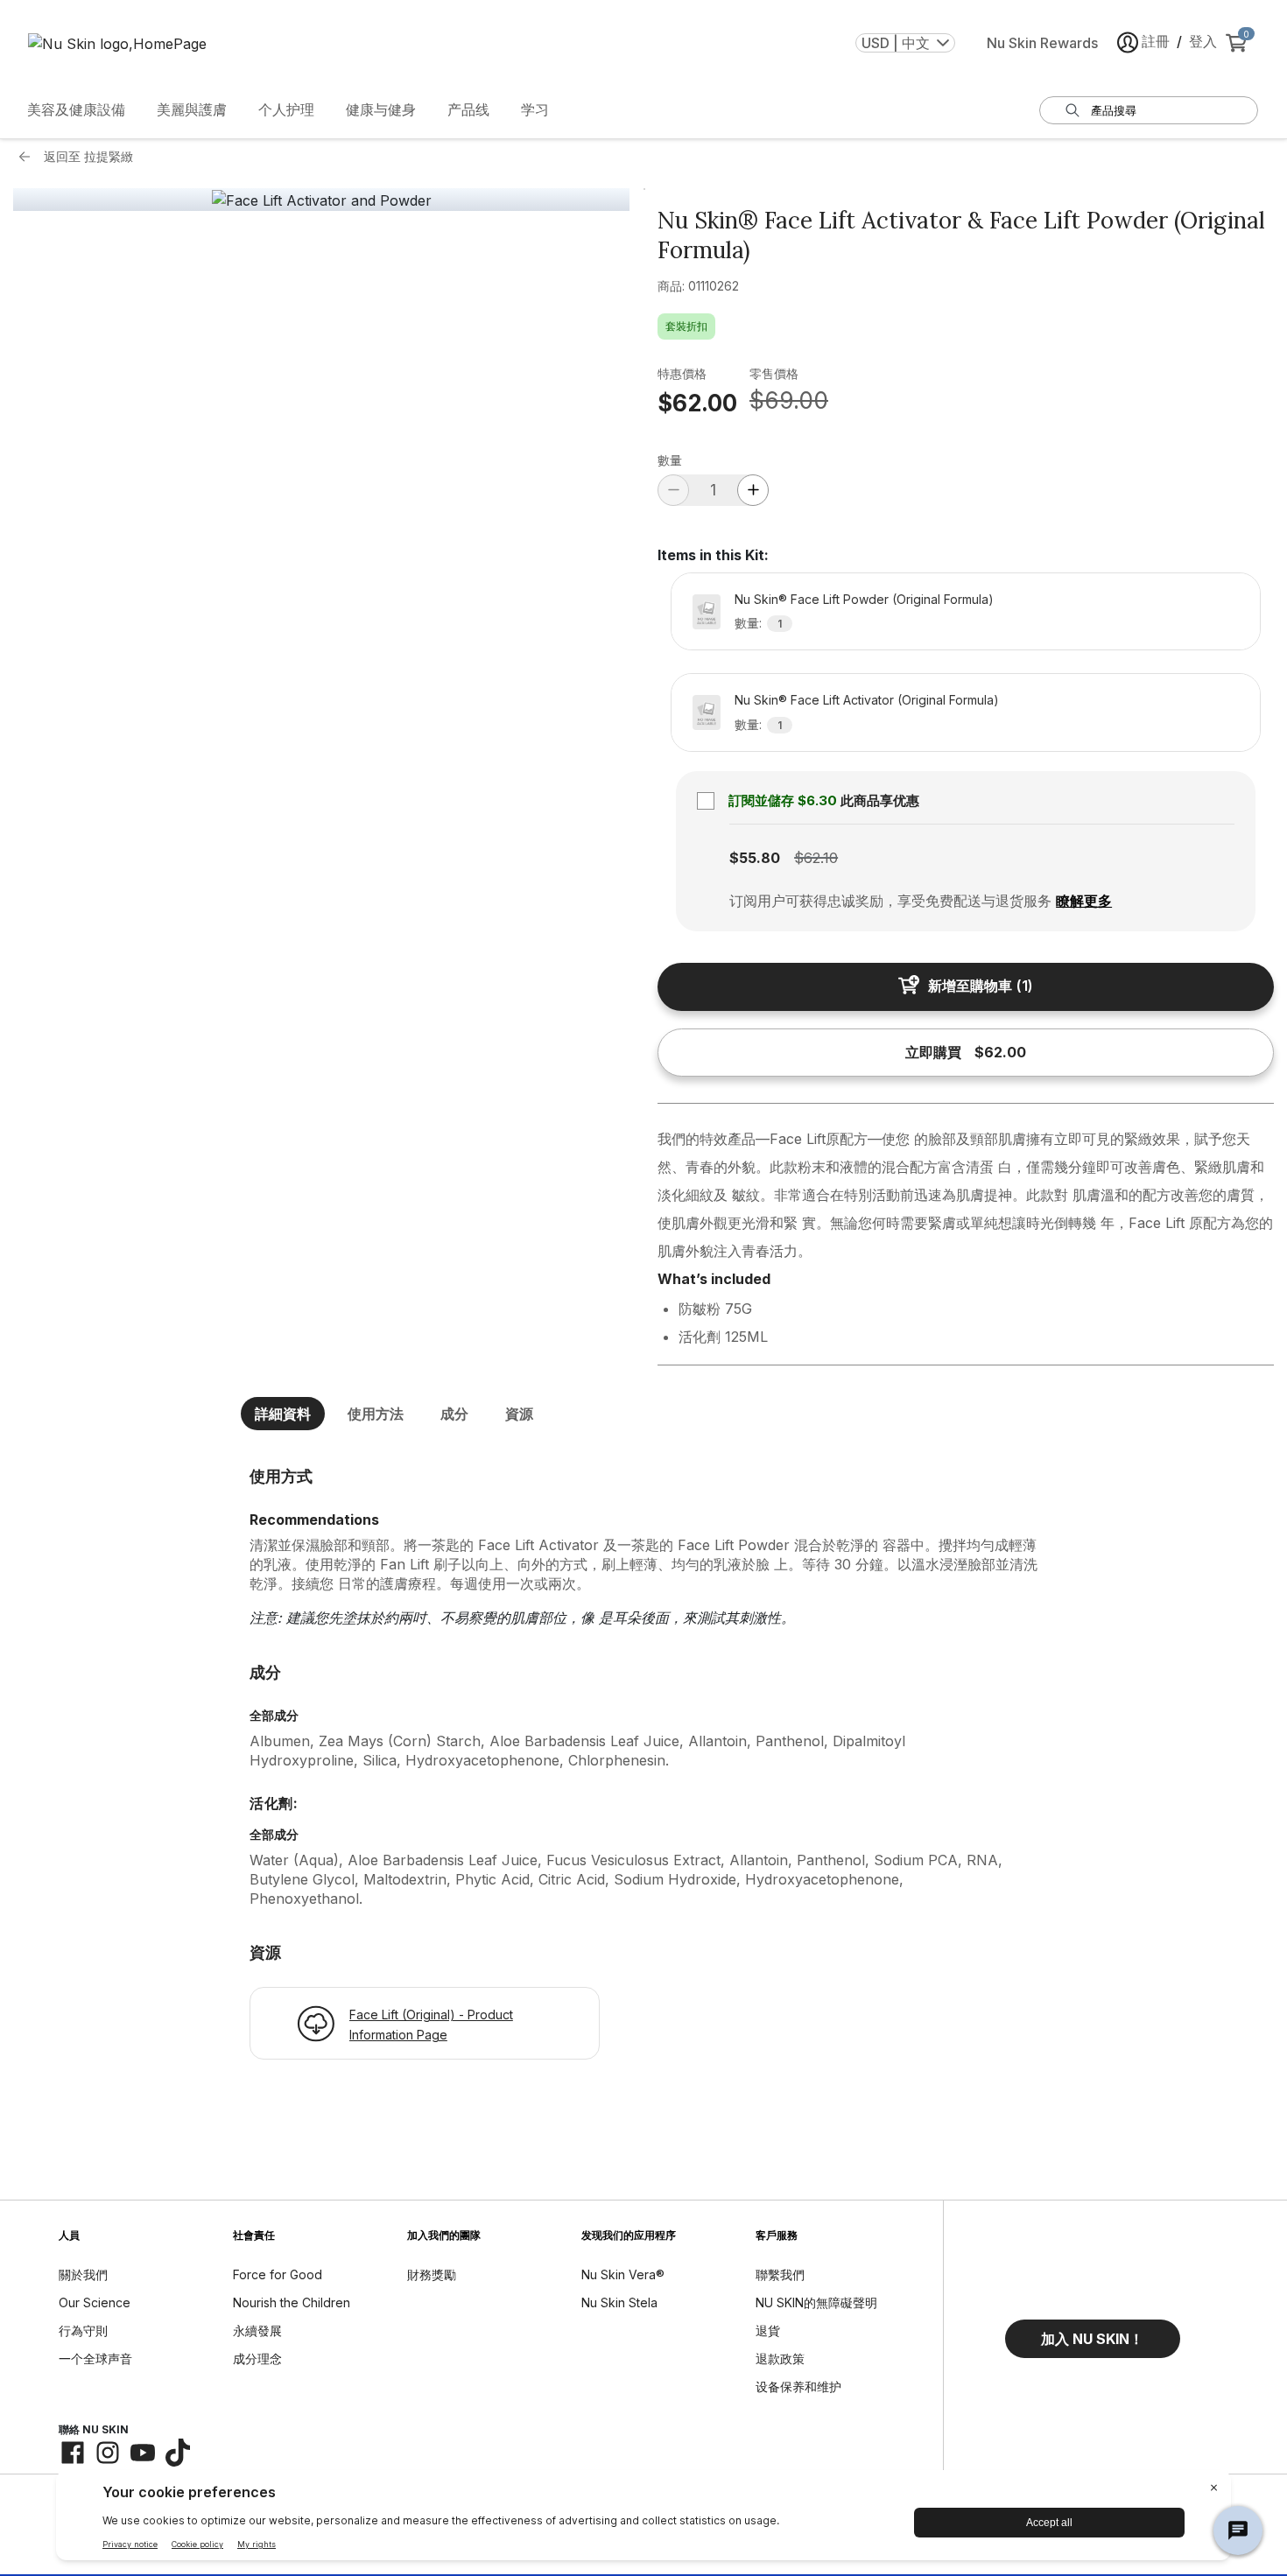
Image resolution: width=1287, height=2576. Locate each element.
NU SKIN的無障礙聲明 (816, 2302)
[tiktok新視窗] (178, 2453)
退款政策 (780, 2358)
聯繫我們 (780, 2274)
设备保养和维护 (798, 2386)
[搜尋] (1072, 110)
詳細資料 (283, 1414)
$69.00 (789, 400)
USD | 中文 (896, 43)
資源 (519, 1414)
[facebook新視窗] (73, 2453)
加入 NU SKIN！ (1092, 2339)
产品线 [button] (468, 109)
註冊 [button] (1156, 41)
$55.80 (755, 858)
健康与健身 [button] (381, 109)
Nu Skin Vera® (623, 2274)
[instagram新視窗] (108, 2453)
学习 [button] (535, 109)
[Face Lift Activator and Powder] (322, 200)
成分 (454, 1414)
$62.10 (816, 858)
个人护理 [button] (286, 109)
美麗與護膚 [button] (192, 109)
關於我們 (83, 2274)
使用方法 (376, 1414)
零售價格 (774, 373)
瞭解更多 (1084, 901)
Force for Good (278, 2274)
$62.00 (697, 403)
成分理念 (257, 2358)
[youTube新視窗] (143, 2453)
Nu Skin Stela (619, 2302)
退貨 (768, 2330)
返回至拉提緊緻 (88, 156)
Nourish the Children (292, 2302)
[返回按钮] (29, 157)
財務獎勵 (432, 2274)
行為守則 (83, 2330)
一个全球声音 (95, 2358)
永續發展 (257, 2330)
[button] (1093, 2339)
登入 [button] (1203, 41)
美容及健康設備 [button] (76, 109)
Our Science (95, 2302)
